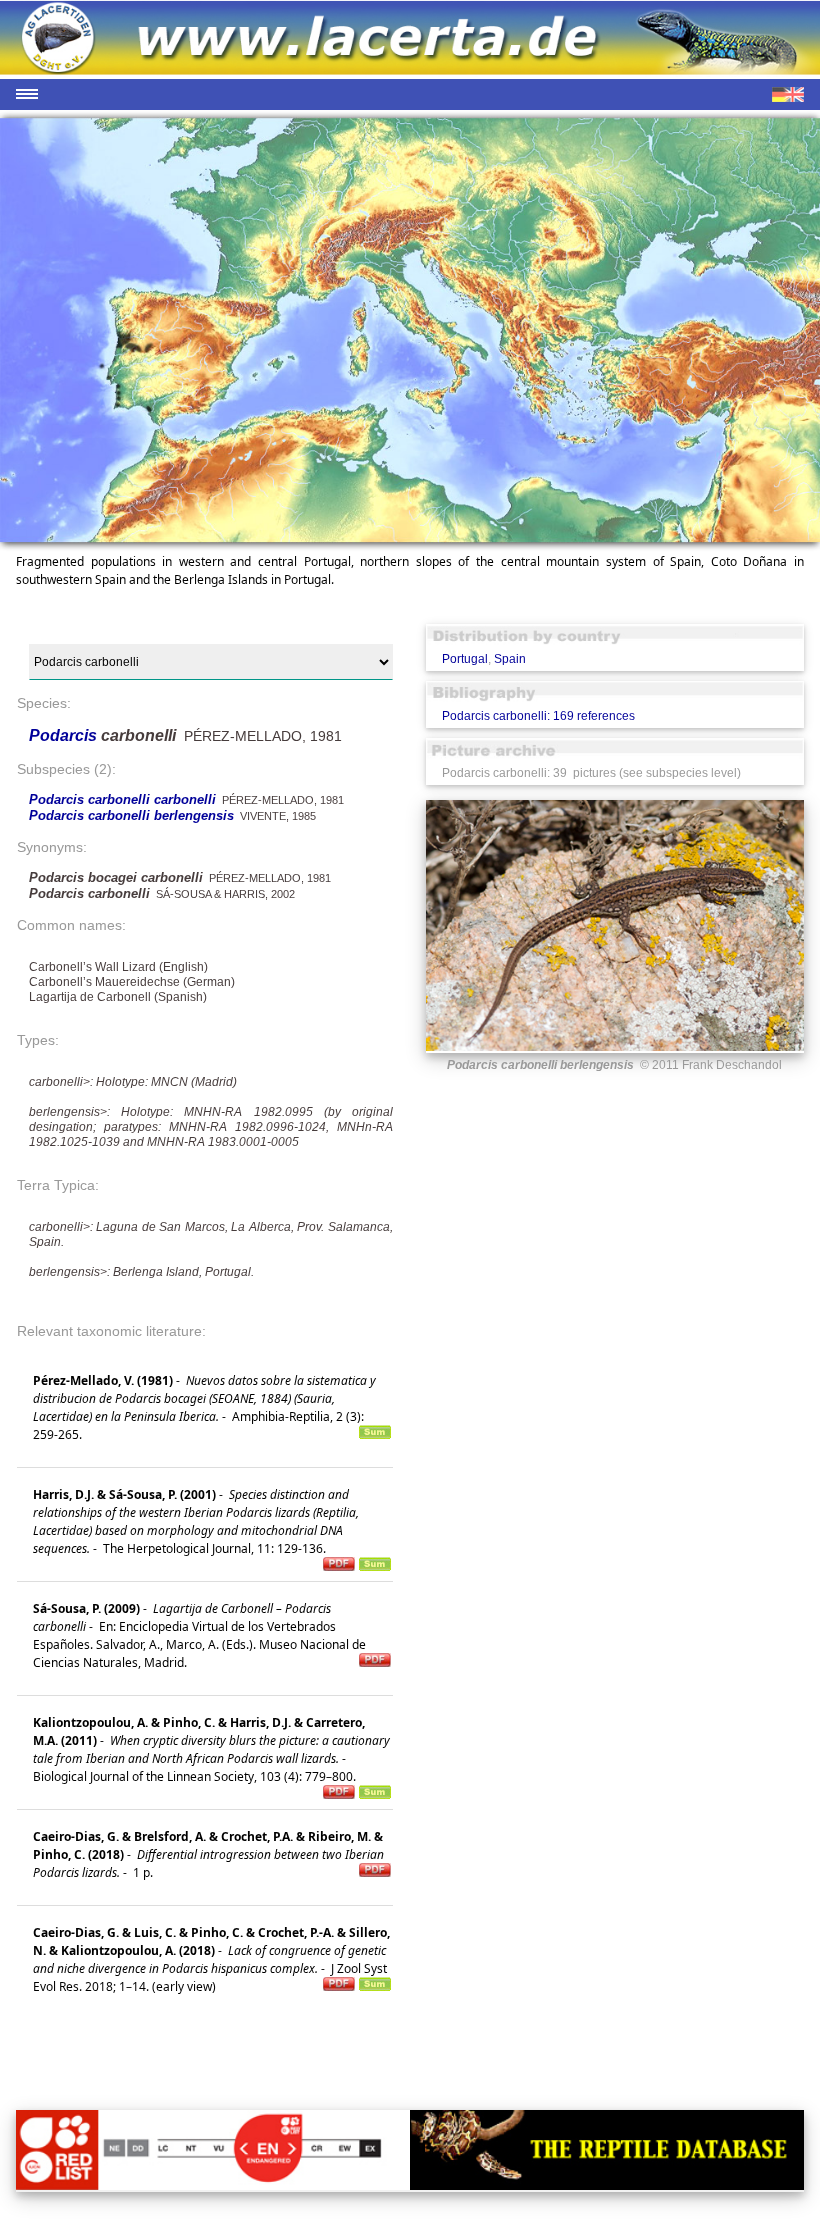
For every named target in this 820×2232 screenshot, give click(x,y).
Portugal (465, 659)
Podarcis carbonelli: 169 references (538, 716)
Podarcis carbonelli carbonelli (122, 799)
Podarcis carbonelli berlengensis (131, 815)
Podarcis (65, 735)
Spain (510, 659)
